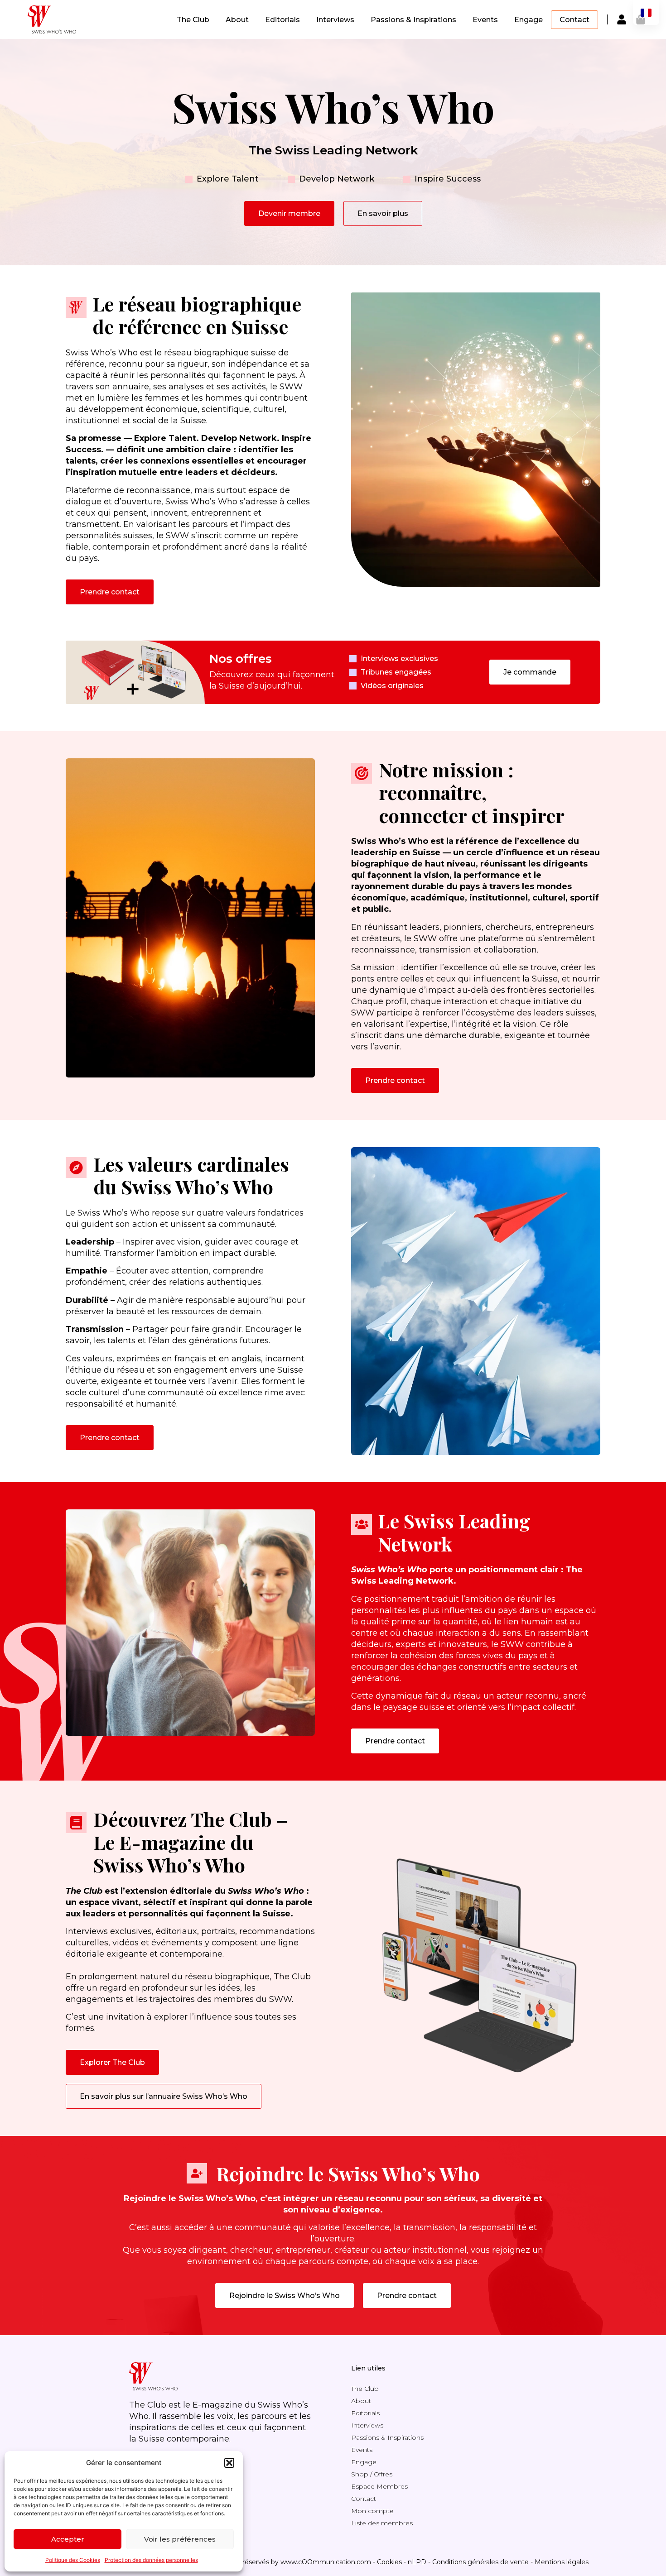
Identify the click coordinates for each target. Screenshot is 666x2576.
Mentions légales (562, 2562)
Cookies (389, 2562)
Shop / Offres (372, 2474)
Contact (574, 20)
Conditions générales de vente (480, 2562)
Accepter (68, 2539)
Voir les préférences (180, 2539)
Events (485, 20)
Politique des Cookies (73, 2560)
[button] (229, 2463)
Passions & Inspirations (413, 20)
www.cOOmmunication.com (326, 2562)
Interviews (335, 20)
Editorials (282, 20)
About (237, 20)
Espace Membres (379, 2486)
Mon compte (372, 2511)
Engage (528, 20)
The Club (193, 20)
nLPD (417, 2562)
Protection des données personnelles (151, 2560)
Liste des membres (382, 2523)
